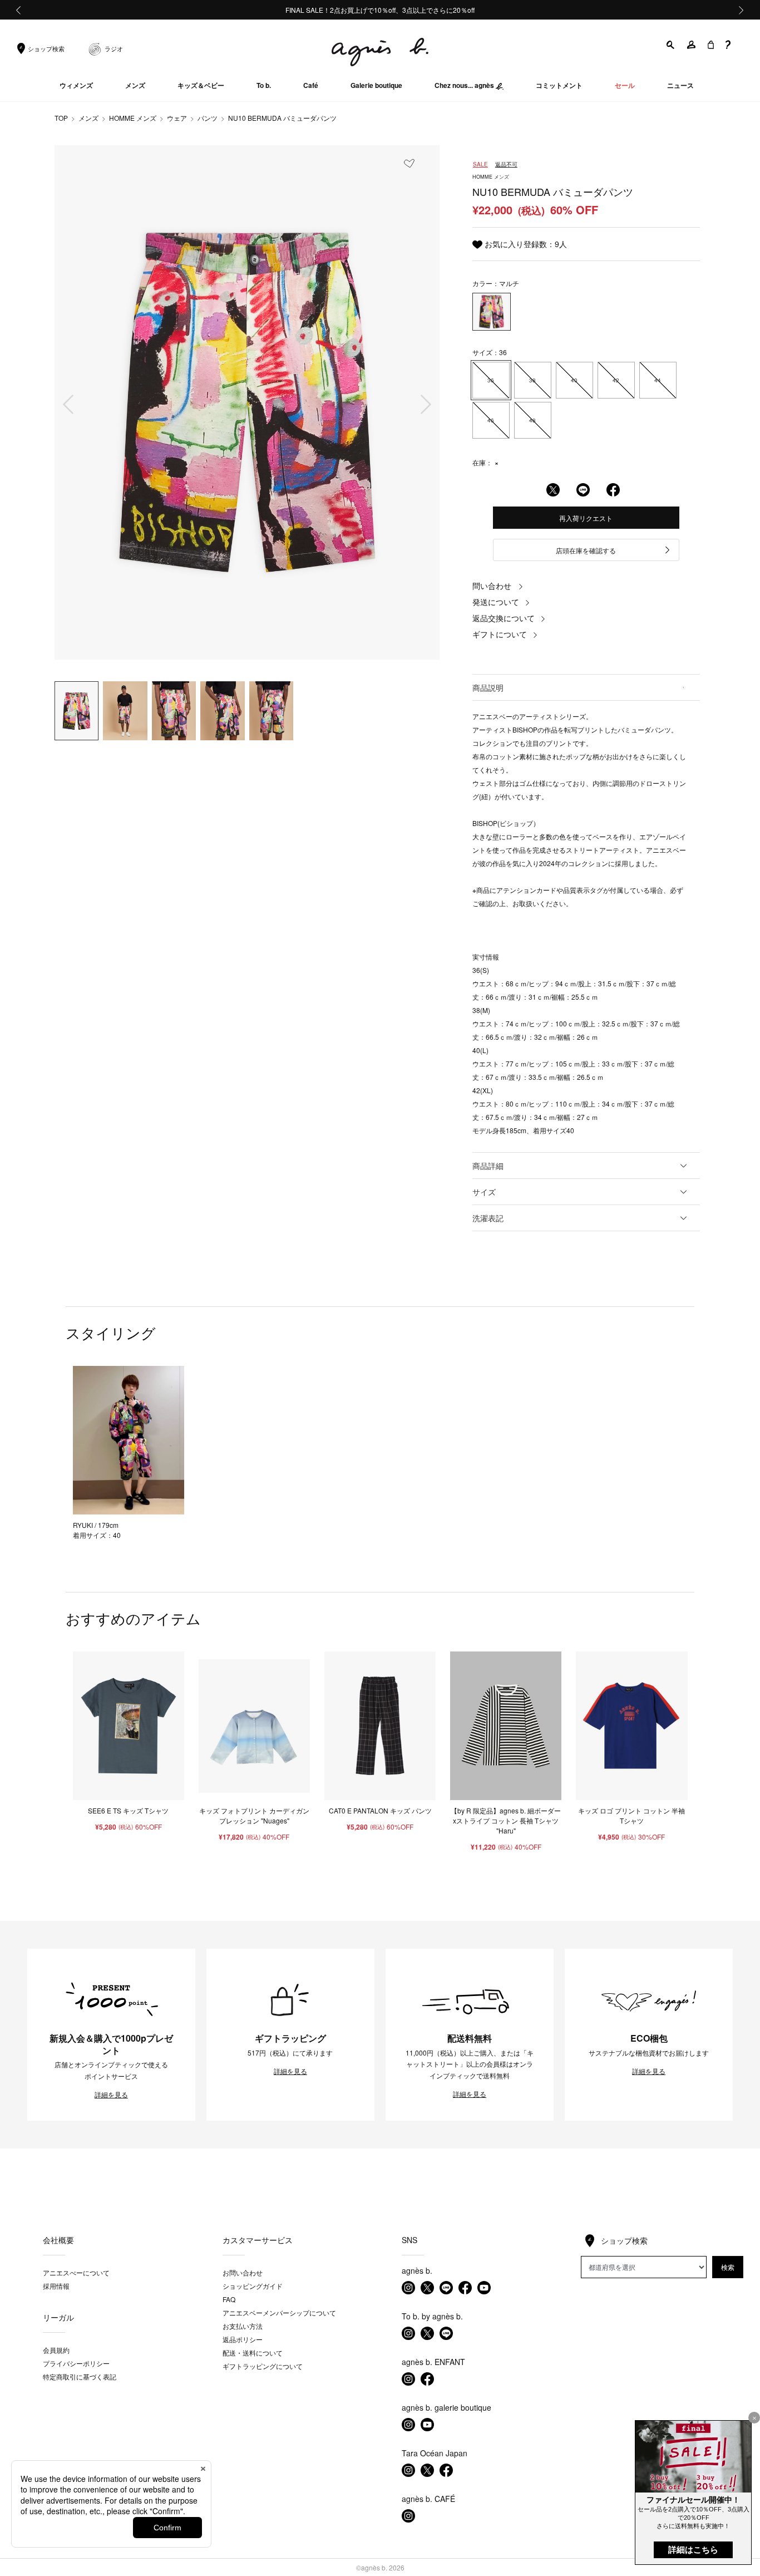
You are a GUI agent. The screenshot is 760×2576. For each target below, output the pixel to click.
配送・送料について (253, 2353)
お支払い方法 (243, 2326)
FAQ (229, 2299)
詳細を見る (111, 2095)
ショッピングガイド (253, 2286)
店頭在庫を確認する (586, 550)
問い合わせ (492, 586)
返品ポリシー (243, 2339)
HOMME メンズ (133, 118)
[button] (671, 45)
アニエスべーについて (76, 2272)
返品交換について (504, 618)
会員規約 (56, 2350)
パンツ (208, 118)
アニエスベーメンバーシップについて (279, 2312)
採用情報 (56, 2286)
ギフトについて (500, 634)
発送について (496, 602)
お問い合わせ (243, 2272)
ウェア (177, 118)
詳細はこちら (693, 2550)
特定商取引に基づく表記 (80, 2376)
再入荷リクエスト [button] (586, 518)
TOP (61, 118)
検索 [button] (728, 2267)
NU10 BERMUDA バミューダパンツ (282, 118)
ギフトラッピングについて (263, 2366)
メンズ (88, 118)
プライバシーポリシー (76, 2363)
